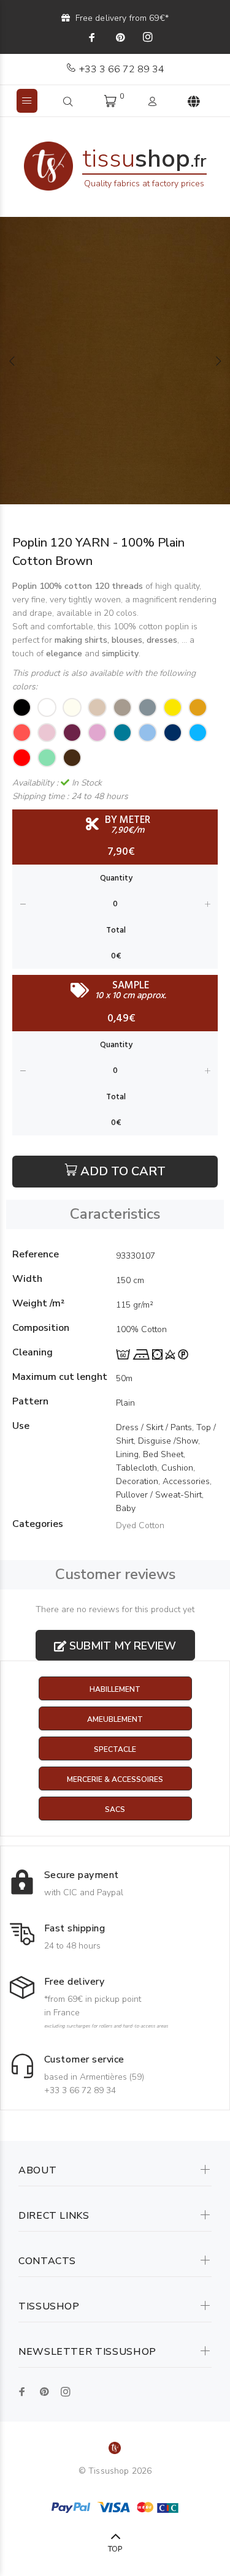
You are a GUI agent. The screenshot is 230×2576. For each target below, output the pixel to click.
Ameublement (115, 1719)
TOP (115, 2549)
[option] (115, 361)
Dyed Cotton (140, 1525)
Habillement (115, 1689)
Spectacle (115, 1749)
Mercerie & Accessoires (115, 1779)
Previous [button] (12, 361)
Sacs (115, 1809)
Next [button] (218, 361)
